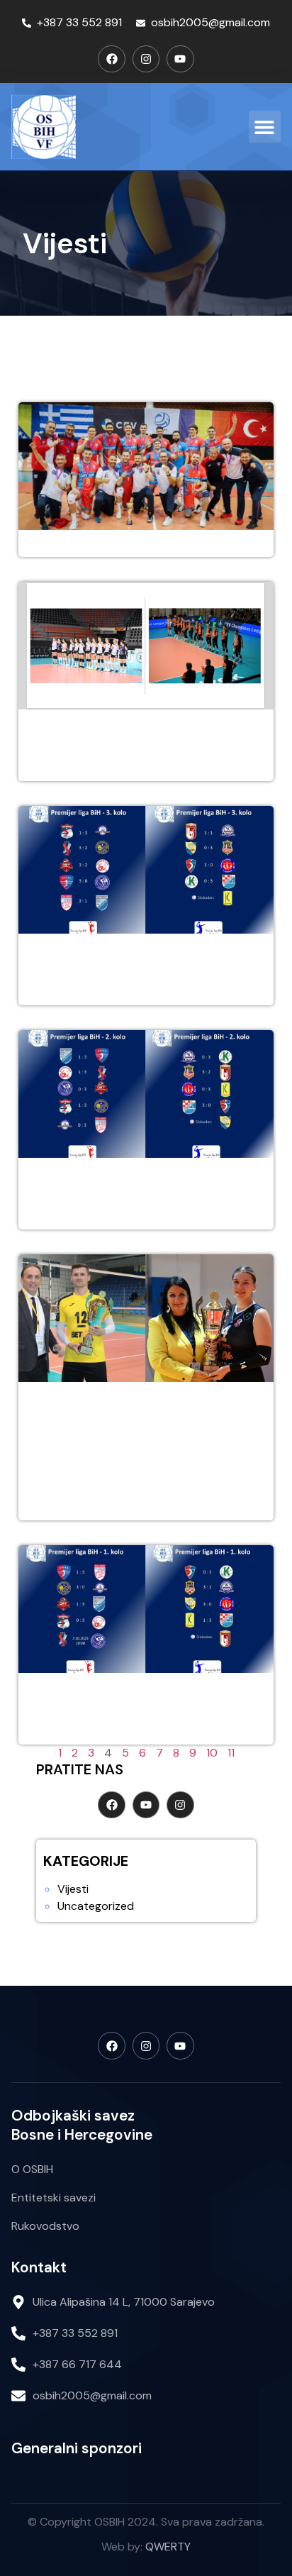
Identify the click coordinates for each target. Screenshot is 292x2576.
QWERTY (168, 2547)
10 (212, 1753)
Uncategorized (96, 1906)
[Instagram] (146, 59)
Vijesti (73, 1889)
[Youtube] (180, 59)
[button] (265, 127)
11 (231, 1753)
